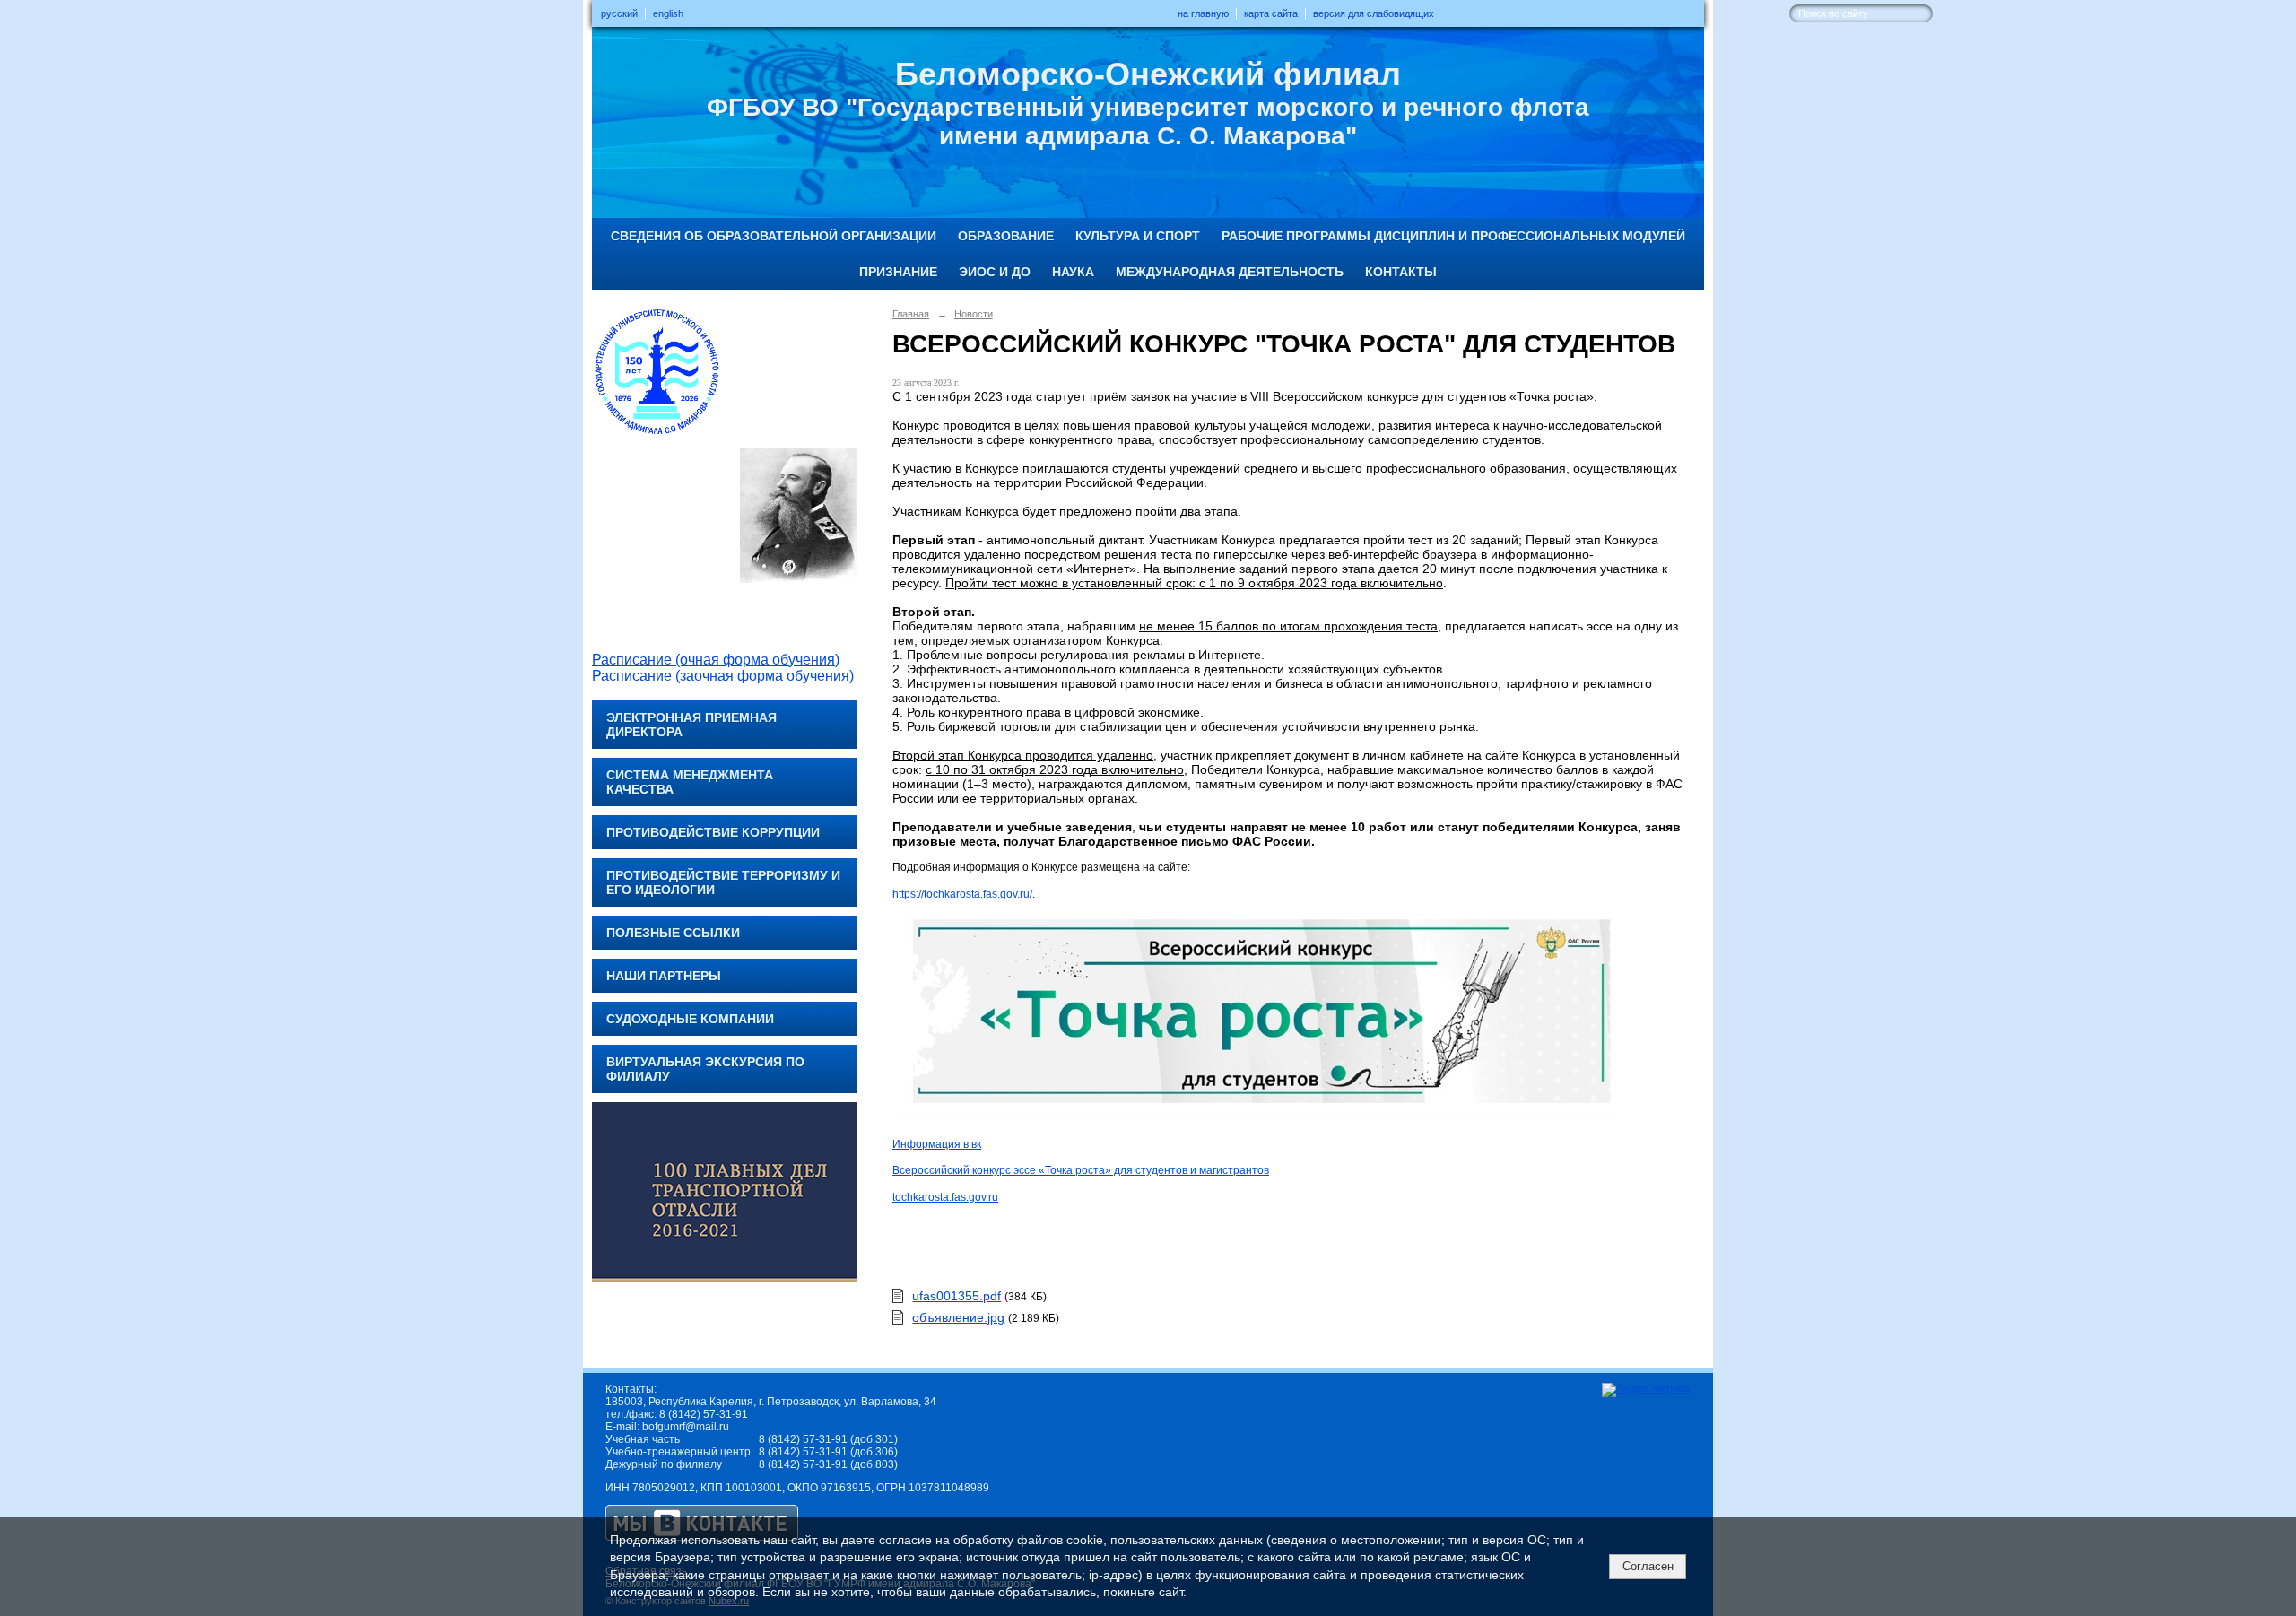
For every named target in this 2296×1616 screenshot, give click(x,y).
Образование (1006, 236)
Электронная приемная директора (691, 725)
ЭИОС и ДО (995, 272)
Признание (898, 272)
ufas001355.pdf (957, 1296)
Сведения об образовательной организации (774, 236)
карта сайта (1271, 13)
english (668, 13)
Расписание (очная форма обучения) (716, 660)
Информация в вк (937, 1144)
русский (619, 13)
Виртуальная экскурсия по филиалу (705, 1069)
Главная (911, 314)
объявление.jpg (958, 1317)
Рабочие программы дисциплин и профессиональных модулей (1453, 236)
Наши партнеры (664, 976)
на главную (1203, 13)
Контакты (1401, 272)
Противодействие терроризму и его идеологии (723, 882)
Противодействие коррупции (713, 832)
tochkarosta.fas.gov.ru (945, 1197)
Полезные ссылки (673, 933)
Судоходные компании (690, 1019)
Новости (974, 314)
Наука (1073, 272)
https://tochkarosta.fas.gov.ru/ (962, 894)
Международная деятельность (1230, 272)
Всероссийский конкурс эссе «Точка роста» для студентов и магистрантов (1081, 1170)
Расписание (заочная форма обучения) (723, 676)
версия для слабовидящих (1374, 13)
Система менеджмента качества (690, 782)
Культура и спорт (1138, 236)
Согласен (1648, 1566)
